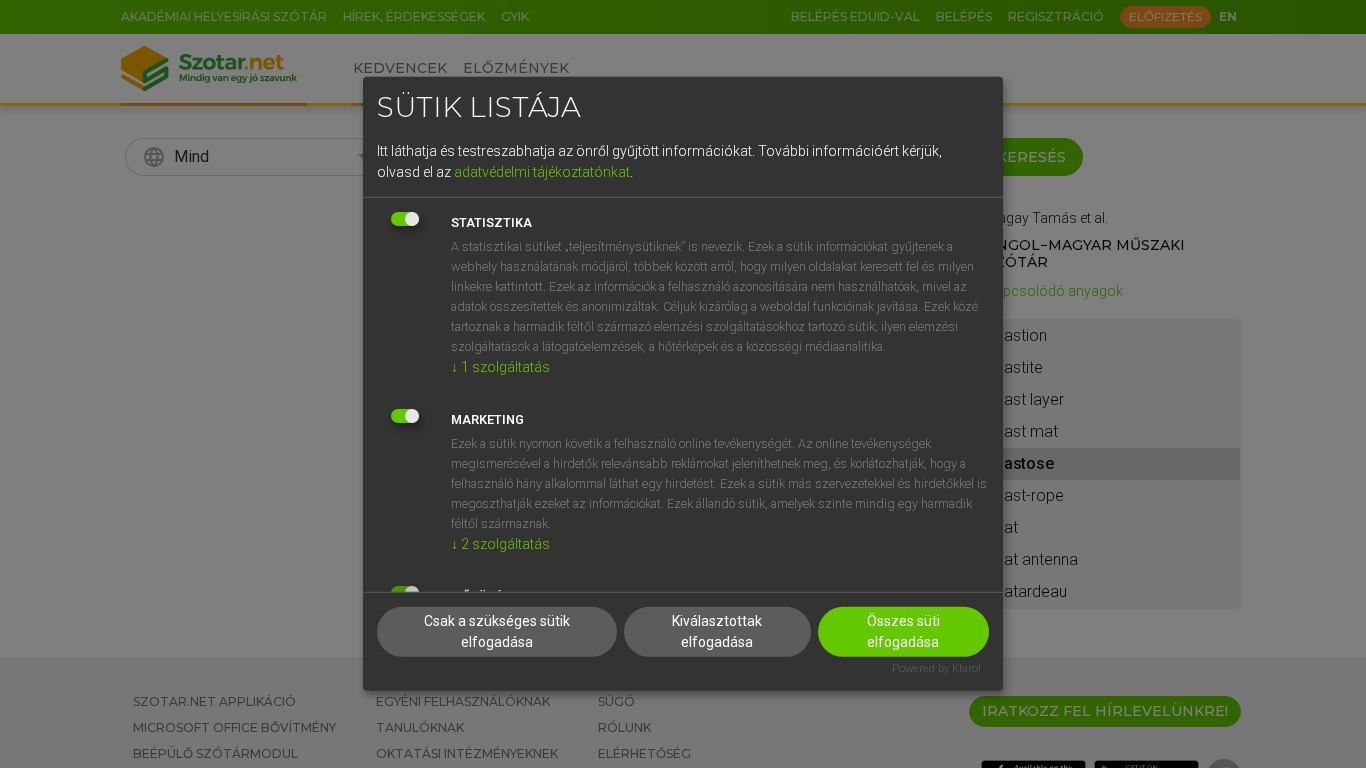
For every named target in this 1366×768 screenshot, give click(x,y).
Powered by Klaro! (936, 667)
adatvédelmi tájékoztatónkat (542, 171)
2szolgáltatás (500, 543)
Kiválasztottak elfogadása (717, 630)
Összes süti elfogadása (903, 630)
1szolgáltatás (500, 366)
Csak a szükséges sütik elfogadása (497, 630)
